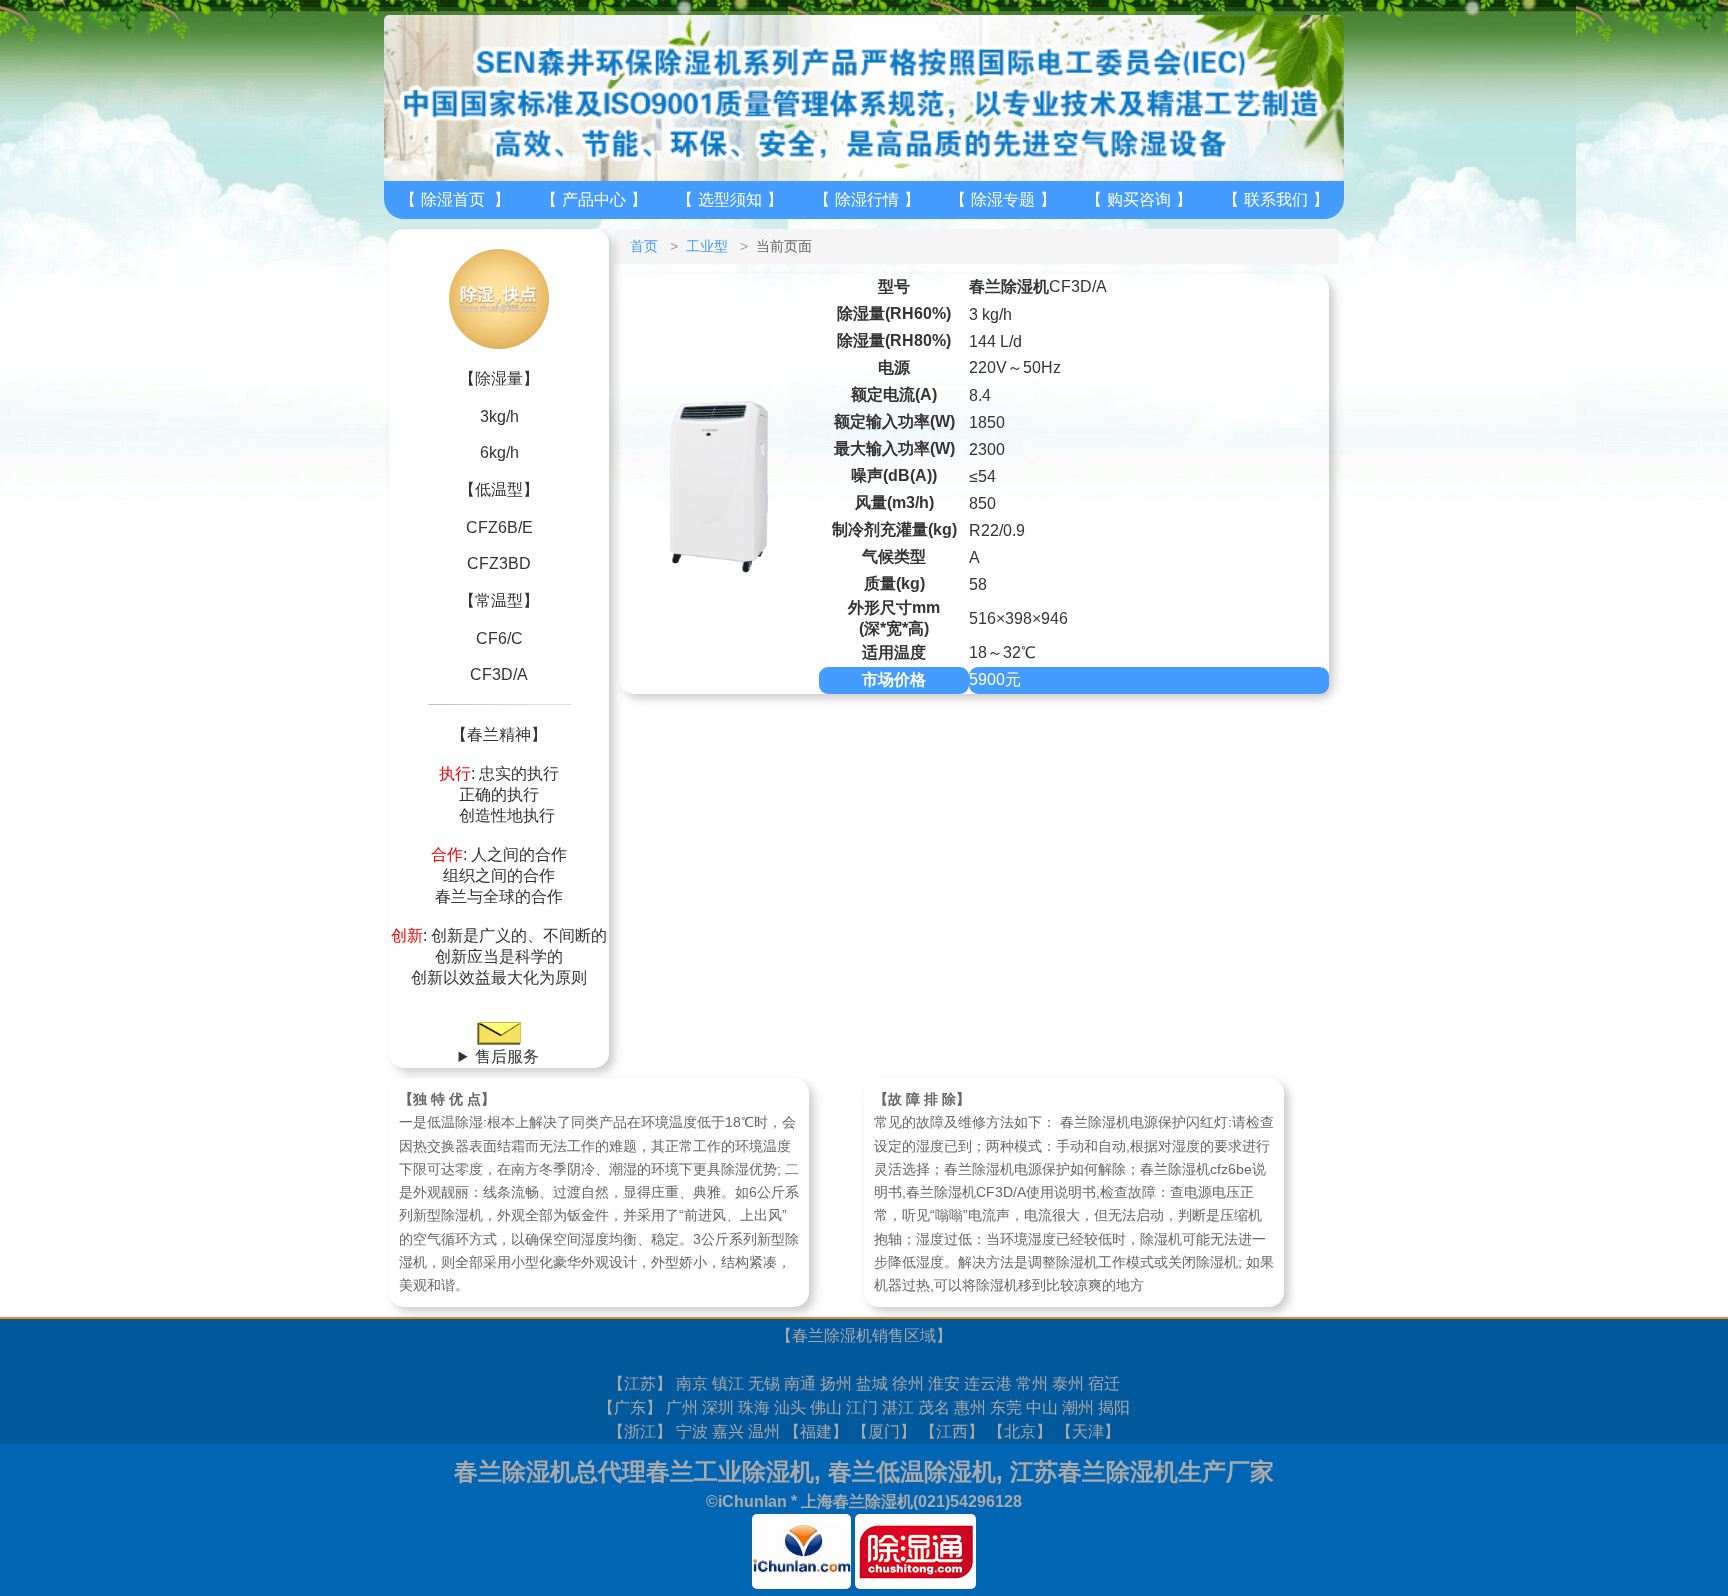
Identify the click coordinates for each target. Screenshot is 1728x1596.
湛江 (898, 1407)
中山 (1042, 1407)
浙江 (640, 1431)
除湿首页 (453, 199)
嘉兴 (728, 1431)
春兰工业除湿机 (730, 1471)
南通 (800, 1383)
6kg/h (499, 452)
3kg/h (499, 416)
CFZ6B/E (499, 527)
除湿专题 (1003, 199)
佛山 (826, 1407)
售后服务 (507, 1056)
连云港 (988, 1383)
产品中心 (594, 199)
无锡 (764, 1383)
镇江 (728, 1383)
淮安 (944, 1383)
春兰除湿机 (832, 1335)
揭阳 (1114, 1407)
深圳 (718, 1407)
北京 (1020, 1431)
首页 (644, 246)
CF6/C (499, 638)
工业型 (707, 246)
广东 (630, 1407)
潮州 (1078, 1407)
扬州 (836, 1383)
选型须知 (730, 199)
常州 (1032, 1383)
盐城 (872, 1383)
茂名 (934, 1407)
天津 (1088, 1431)
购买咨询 (1139, 199)
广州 (682, 1407)
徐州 (908, 1383)
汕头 (790, 1407)
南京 (692, 1383)
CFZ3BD (499, 563)
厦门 (884, 1431)
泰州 (1068, 1383)
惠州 (970, 1407)
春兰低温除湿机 (912, 1471)
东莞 (1006, 1407)
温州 (764, 1431)
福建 (816, 1431)
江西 (952, 1431)
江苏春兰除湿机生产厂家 (1142, 1471)
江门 (862, 1407)
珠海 (754, 1407)
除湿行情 (867, 199)
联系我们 (1276, 199)
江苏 (640, 1383)
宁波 (692, 1431)
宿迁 (1104, 1383)
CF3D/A (499, 674)
